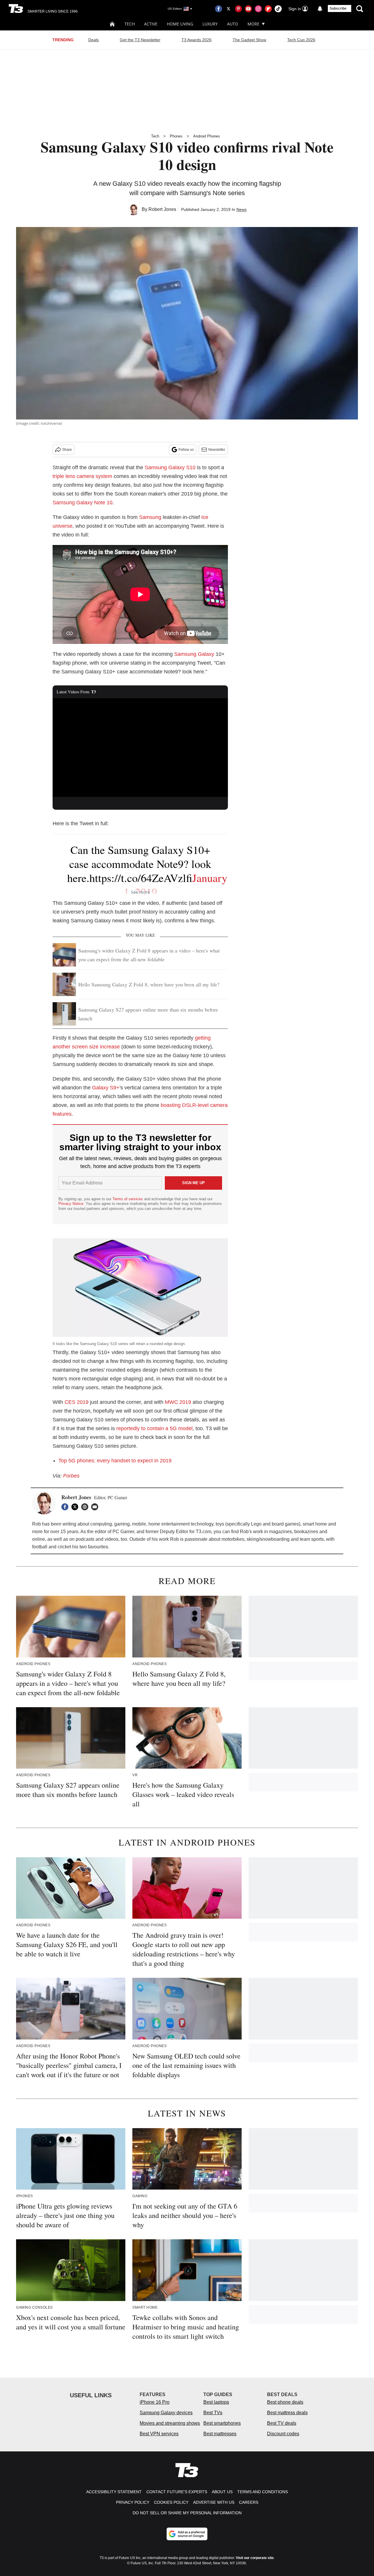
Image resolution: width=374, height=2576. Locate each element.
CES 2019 (77, 1402)
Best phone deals (285, 2402)
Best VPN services (159, 2434)
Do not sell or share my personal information (187, 2513)
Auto (233, 24)
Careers (249, 2502)
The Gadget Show (249, 40)
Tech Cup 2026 (301, 40)
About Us (222, 2492)
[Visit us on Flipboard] (268, 9)
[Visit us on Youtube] (248, 9)
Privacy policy (133, 2502)
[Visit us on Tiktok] (278, 9)
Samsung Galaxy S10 (170, 467)
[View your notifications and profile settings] (320, 9)
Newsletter (217, 450)
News (241, 209)
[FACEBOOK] (66, 1507)
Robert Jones (162, 209)
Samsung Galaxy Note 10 (83, 503)
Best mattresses (220, 2434)
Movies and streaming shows (170, 2423)
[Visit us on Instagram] (258, 9)
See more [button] (140, 892)
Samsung (150, 517)
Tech (130, 24)
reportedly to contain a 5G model (154, 1428)
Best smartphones (222, 2423)
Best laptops (216, 2402)
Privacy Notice (71, 1204)
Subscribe (338, 8)
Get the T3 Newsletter (140, 40)
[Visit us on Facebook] (219, 9)
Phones (176, 136)
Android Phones (207, 136)
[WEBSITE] (86, 1507)
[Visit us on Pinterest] (238, 9)
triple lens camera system (82, 476)
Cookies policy (171, 2502)
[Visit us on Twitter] (228, 9)
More (253, 24)
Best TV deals (282, 2423)
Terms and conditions (263, 2492)
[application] (140, 748)
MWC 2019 (178, 1402)
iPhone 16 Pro (155, 2402)
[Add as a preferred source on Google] (187, 2534)
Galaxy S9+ (106, 1088)
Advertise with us (214, 2502)
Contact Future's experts (177, 2492)
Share (67, 450)
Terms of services (128, 1199)
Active (151, 24)
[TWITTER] (76, 1507)
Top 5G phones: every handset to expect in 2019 (115, 1461)
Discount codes (283, 2434)
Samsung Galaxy (194, 654)
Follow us (186, 450)
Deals (93, 40)
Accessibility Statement (114, 2492)
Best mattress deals (287, 2413)
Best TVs (213, 2413)
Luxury (210, 24)
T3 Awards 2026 (196, 40)
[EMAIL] (96, 1507)
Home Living (180, 24)
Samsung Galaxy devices (166, 2413)
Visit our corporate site (255, 2558)
